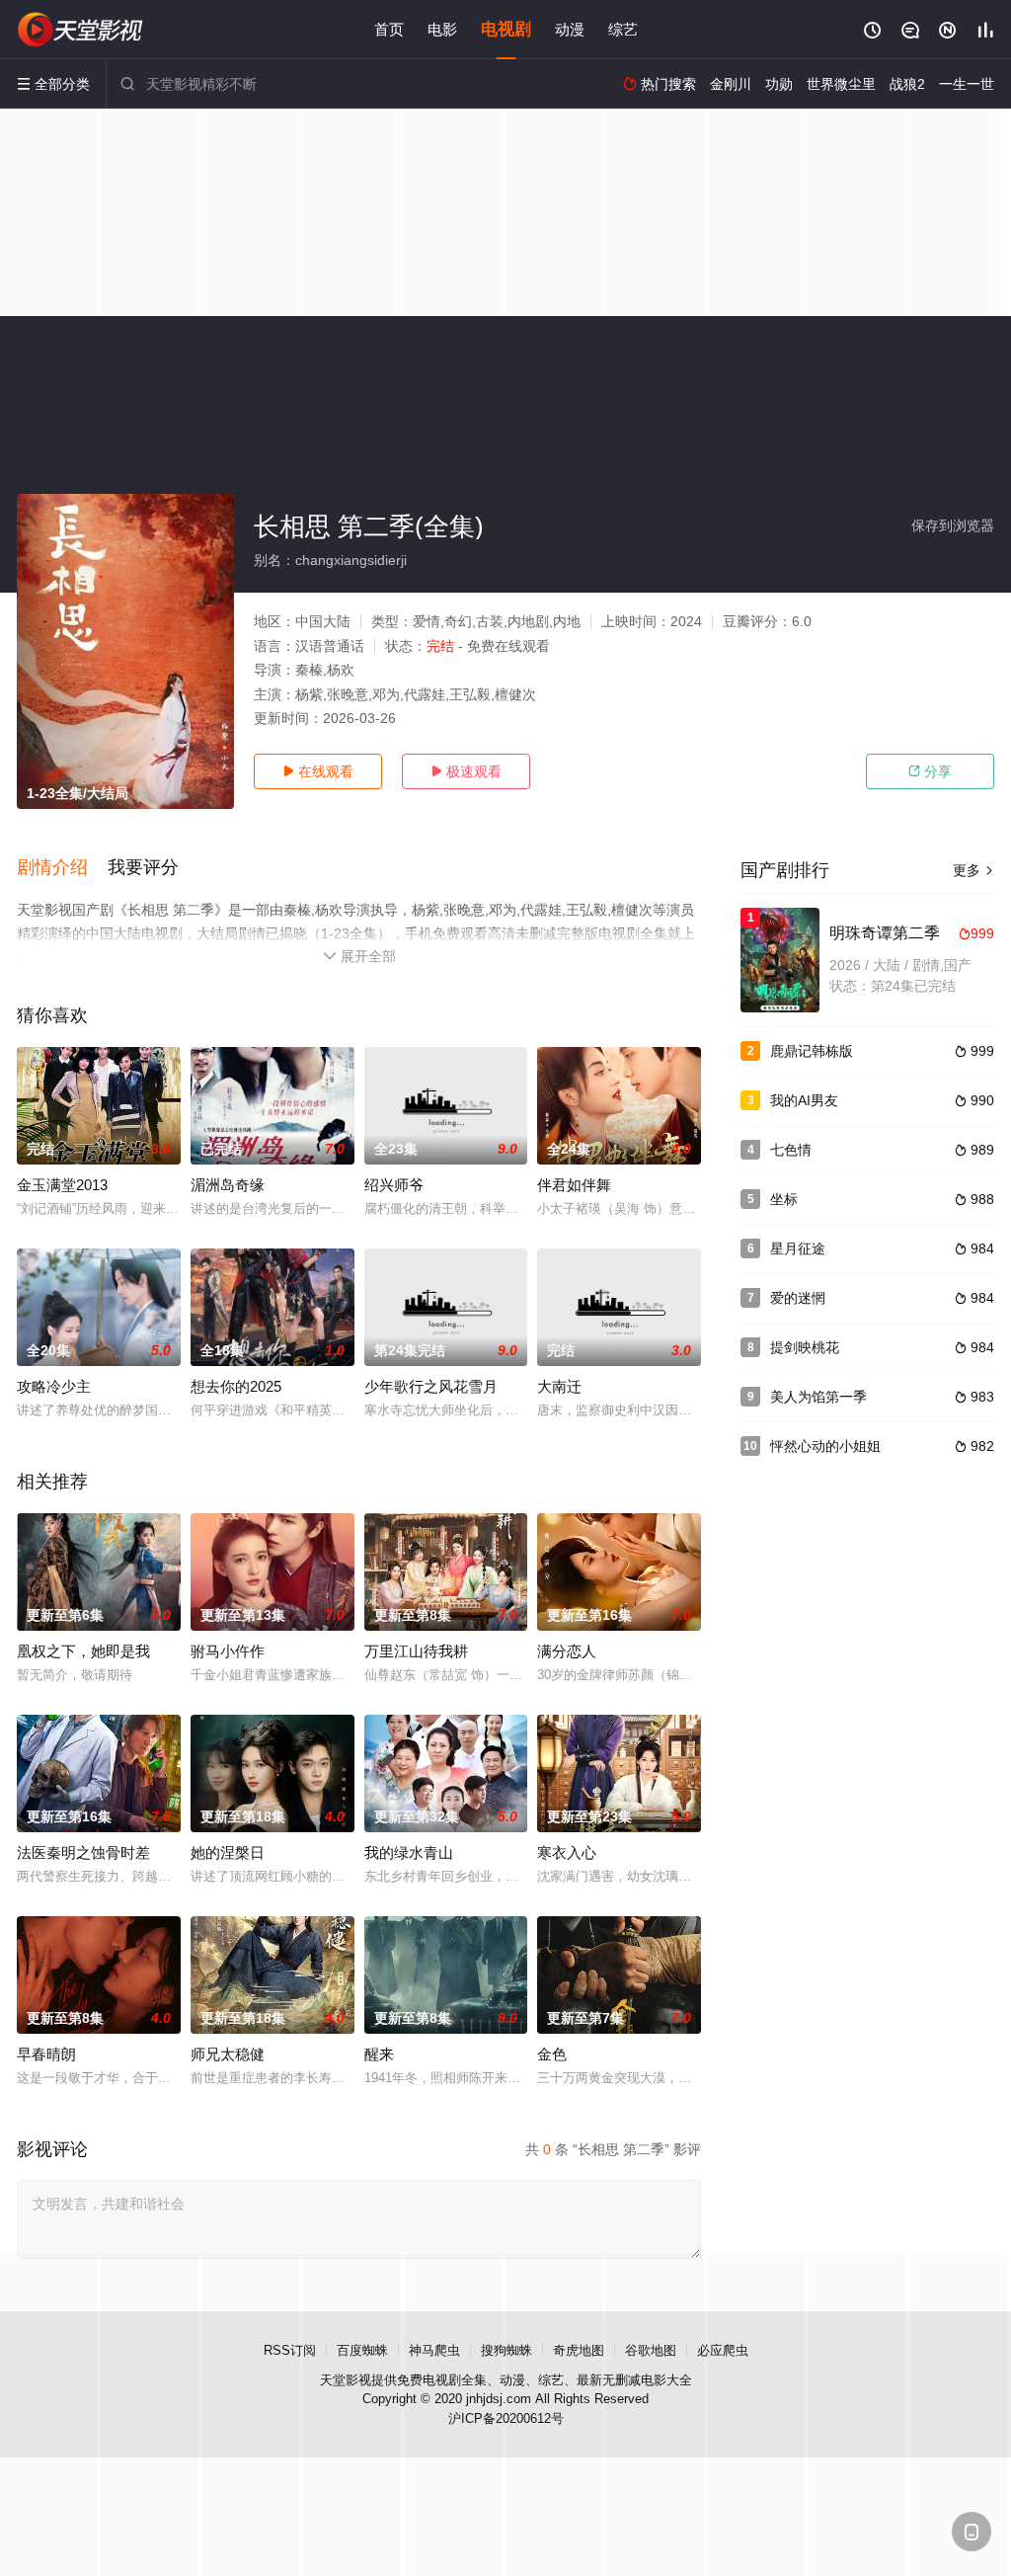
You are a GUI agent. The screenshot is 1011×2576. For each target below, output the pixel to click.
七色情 (791, 1150)
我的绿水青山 (409, 1852)
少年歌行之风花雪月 (431, 1386)
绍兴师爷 (394, 1185)
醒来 (379, 2054)
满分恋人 (567, 1651)
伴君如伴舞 (574, 1185)
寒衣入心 (567, 1852)
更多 (973, 870)
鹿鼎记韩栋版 (812, 1051)
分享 (930, 771)
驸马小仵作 (228, 1651)
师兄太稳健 (228, 2054)
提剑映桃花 (805, 1347)
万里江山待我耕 (416, 1651)
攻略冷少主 (54, 1386)
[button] (62, 868)
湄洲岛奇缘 (228, 1185)
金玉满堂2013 (62, 1185)
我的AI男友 (804, 1100)
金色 (552, 2054)
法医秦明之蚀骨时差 (83, 1852)
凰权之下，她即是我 (83, 1651)
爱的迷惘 (798, 1298)
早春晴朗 (46, 2054)
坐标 (784, 1199)
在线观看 (318, 771)
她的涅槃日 (228, 1852)
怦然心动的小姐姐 (825, 1446)
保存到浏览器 (953, 525)
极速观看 (466, 771)
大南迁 (559, 1386)
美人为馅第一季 (818, 1397)
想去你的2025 (236, 1386)
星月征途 (798, 1248)
